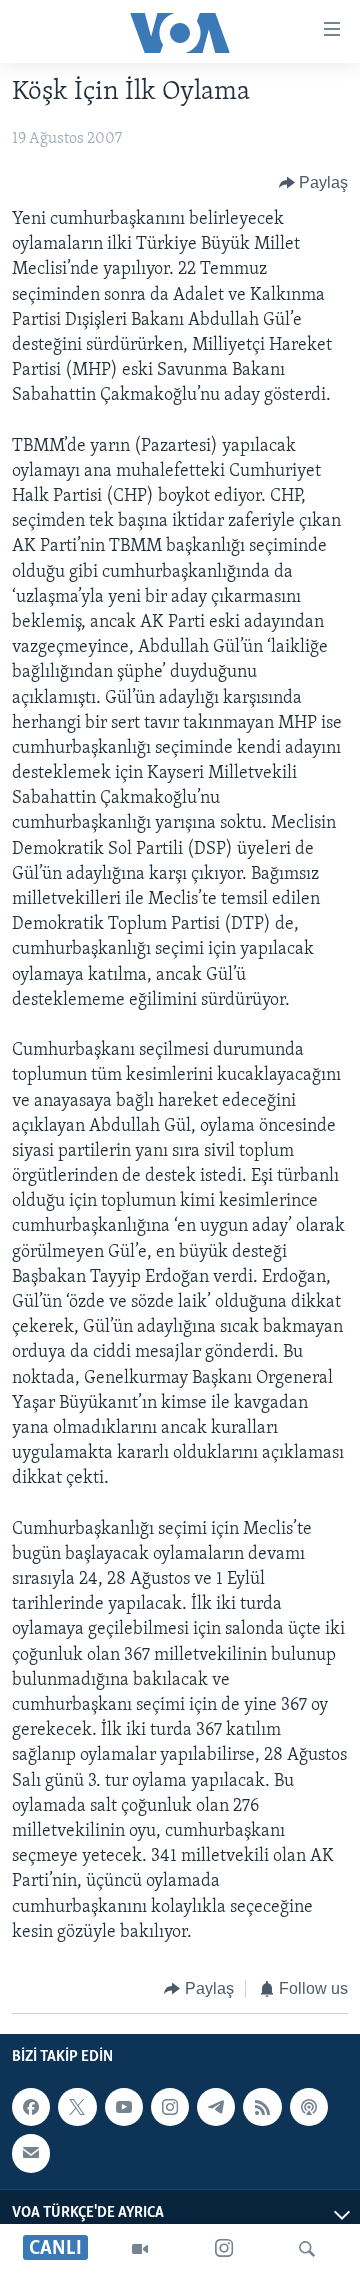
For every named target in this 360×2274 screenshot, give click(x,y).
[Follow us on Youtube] (124, 2107)
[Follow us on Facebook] (31, 2107)
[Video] (140, 2249)
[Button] (314, 183)
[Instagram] (224, 2249)
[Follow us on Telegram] (216, 2107)
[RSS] (262, 2107)
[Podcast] (309, 2107)
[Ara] (307, 2249)
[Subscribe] (31, 2154)
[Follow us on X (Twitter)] (77, 2107)
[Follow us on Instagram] (170, 2107)
